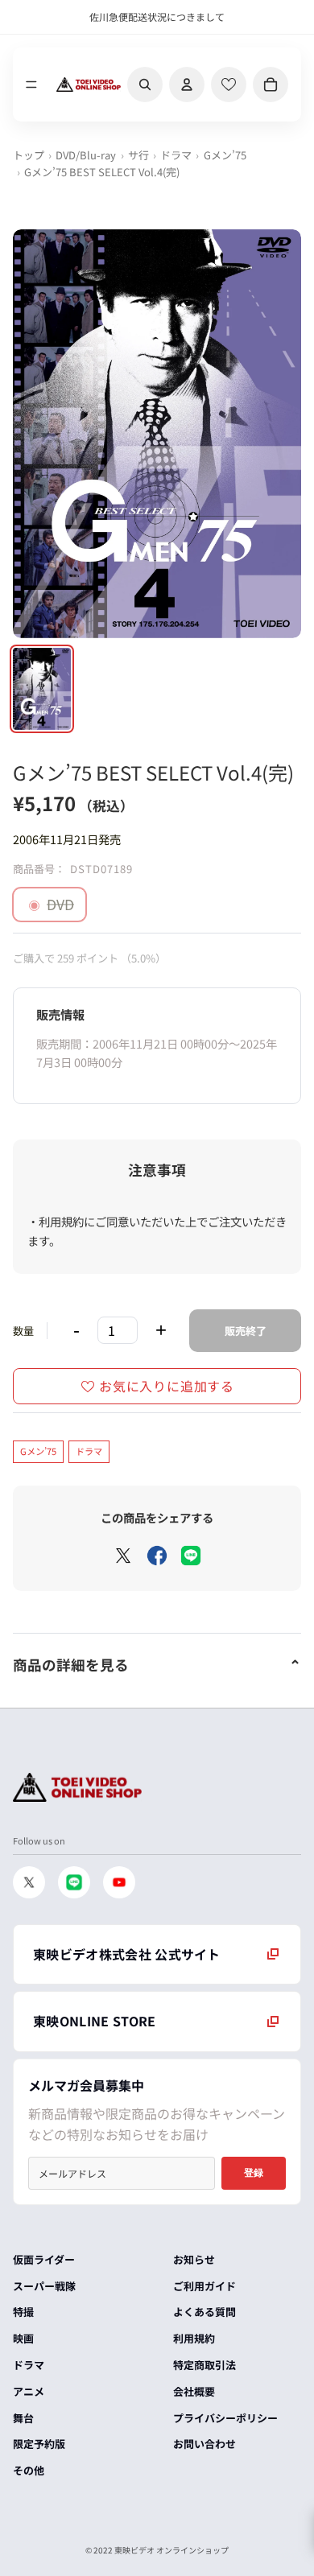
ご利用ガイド (205, 2286)
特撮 (23, 2312)
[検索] (145, 84)
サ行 (138, 155)
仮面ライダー (44, 2259)
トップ (29, 155)
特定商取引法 (205, 2365)
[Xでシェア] (123, 1556)
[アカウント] (187, 84)
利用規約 (194, 2338)
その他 (29, 2470)
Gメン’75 (225, 155)
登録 (254, 2173)
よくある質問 (205, 2312)
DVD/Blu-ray (86, 155)
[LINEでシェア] (191, 1556)
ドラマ (176, 155)
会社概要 (194, 2391)
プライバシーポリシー (225, 2418)
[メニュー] (31, 84)
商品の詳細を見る (71, 1665)
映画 (23, 2338)
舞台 (23, 2418)
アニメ (29, 2391)
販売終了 (246, 1331)
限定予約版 (39, 2444)
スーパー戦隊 (44, 2286)
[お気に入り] (229, 84)
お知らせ (194, 2259)
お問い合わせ (205, 2444)
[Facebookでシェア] (157, 1556)
